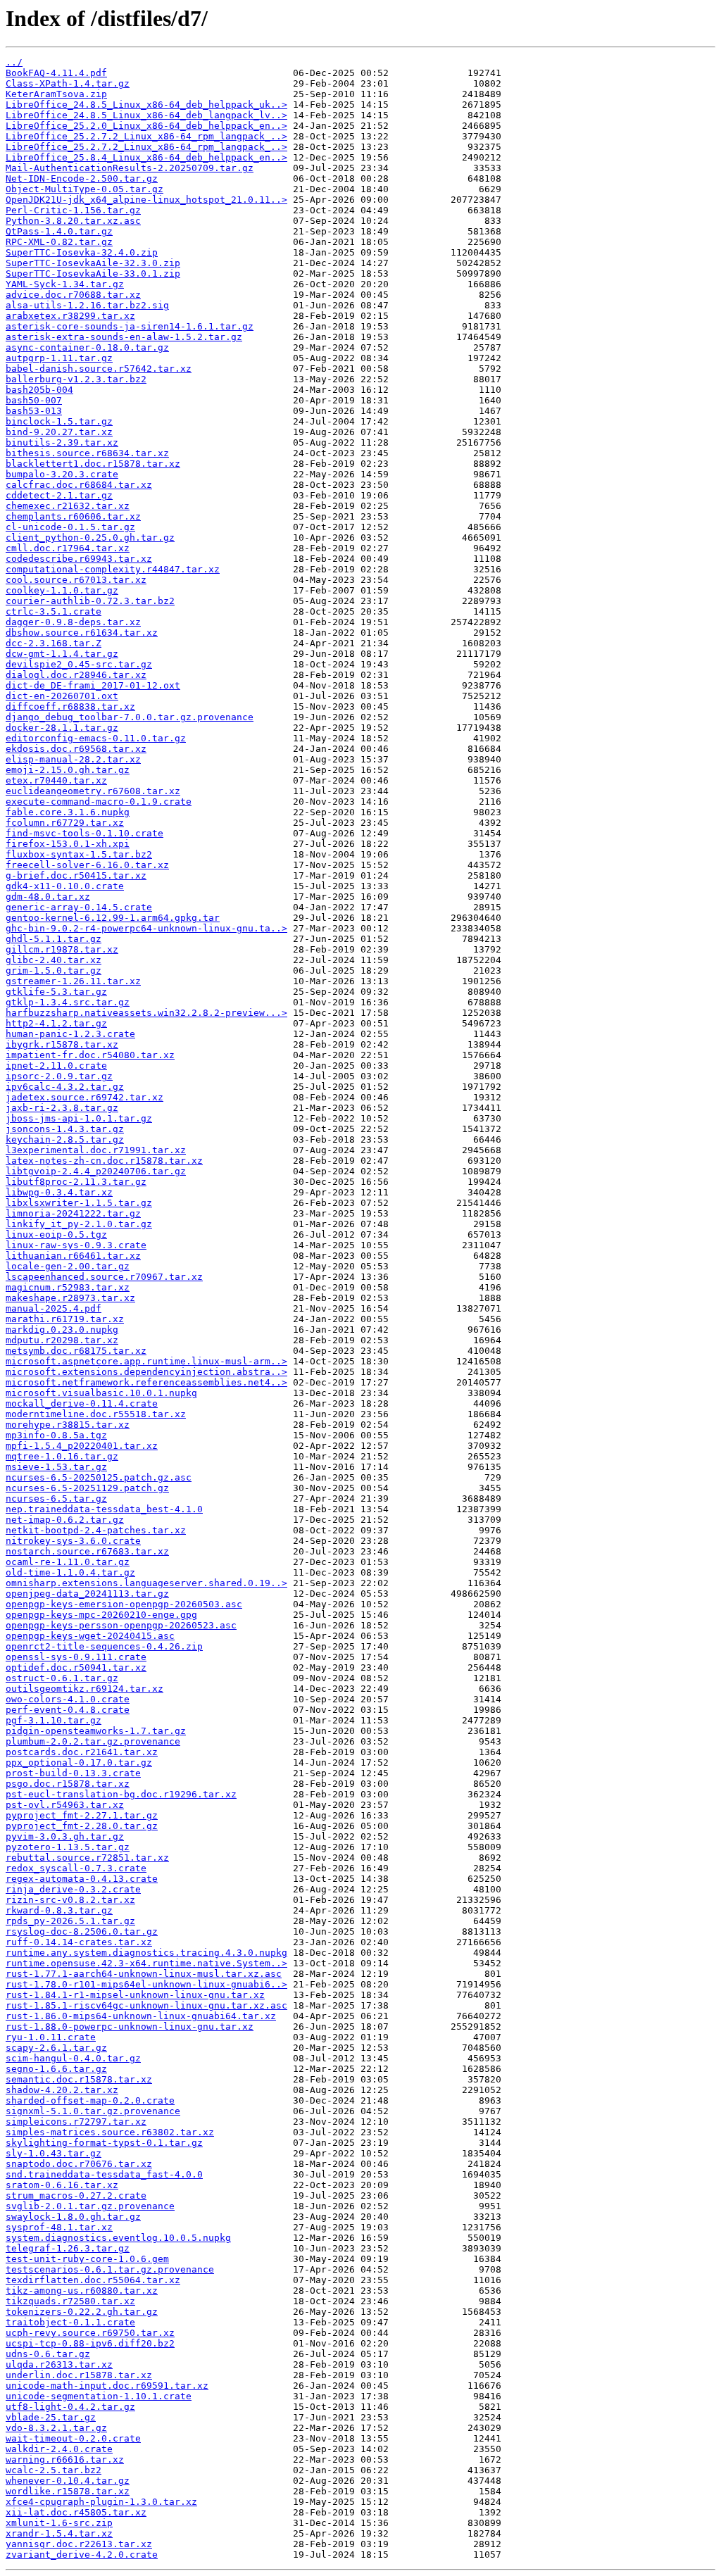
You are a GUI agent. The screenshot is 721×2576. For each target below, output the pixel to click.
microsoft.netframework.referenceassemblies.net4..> (146, 1382)
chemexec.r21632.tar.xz (68, 506)
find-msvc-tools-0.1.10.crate (84, 833)
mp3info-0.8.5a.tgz (56, 1435)
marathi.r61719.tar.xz (65, 1319)
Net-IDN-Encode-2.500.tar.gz (82, 178)
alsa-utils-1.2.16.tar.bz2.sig (87, 305)
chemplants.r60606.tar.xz (73, 516)
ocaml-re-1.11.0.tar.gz (68, 1562)
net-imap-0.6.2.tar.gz (65, 1520)
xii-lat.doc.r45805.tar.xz (76, 2512)
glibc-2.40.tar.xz (54, 960)
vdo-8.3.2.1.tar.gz (56, 2428)
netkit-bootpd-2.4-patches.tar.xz (96, 1530)
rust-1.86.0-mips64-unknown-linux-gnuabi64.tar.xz (141, 2016)
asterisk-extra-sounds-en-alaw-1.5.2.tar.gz (124, 337)
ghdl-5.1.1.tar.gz (54, 939)
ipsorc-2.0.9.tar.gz (59, 1076)
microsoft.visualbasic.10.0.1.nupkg (101, 1393)
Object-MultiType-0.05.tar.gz (84, 189)
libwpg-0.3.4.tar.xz (59, 1192)
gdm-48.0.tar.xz (48, 897)
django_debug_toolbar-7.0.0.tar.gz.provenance (130, 717)
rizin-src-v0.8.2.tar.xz (70, 1900)
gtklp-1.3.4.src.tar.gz (68, 1002)
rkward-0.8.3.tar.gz (59, 1910)
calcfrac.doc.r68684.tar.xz (79, 485)
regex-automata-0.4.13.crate (82, 1879)
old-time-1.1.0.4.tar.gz (70, 1572)
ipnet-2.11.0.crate (56, 1066)
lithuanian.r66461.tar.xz (73, 1256)
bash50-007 (34, 400)
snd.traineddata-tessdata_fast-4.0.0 (104, 2174)
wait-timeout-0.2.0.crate (73, 2438)
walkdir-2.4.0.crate (59, 2449)
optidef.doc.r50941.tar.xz (76, 1667)
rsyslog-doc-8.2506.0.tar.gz (82, 1931)
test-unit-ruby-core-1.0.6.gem (87, 2259)
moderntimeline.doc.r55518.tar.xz (96, 1414)
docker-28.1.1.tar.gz (62, 728)
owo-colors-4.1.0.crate (68, 1699)
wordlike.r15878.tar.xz (68, 2491)
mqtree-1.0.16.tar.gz (62, 1456)
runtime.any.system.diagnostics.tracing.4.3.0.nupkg (146, 1953)
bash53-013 (34, 411)
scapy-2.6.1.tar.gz (56, 2048)
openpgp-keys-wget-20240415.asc (90, 1636)
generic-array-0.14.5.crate (79, 907)
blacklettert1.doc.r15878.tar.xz (93, 464)
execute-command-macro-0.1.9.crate (99, 802)
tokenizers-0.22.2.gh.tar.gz (82, 2312)
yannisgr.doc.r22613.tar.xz (79, 2544)
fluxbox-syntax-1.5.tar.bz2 (79, 854)
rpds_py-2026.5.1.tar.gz (70, 1921)
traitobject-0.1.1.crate (70, 2322)
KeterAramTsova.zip (56, 94)
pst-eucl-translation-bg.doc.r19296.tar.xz (121, 1794)
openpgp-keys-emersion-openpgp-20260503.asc (124, 1604)
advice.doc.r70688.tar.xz (73, 295)
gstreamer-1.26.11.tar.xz (73, 981)
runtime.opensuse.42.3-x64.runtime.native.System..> (146, 1963)
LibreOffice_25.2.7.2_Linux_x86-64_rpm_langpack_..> (146, 136)
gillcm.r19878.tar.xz (62, 949)
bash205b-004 (39, 390)
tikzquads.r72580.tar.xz (70, 2301)
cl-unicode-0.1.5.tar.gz (70, 527)
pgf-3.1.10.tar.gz (54, 1720)
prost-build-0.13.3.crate (73, 1773)
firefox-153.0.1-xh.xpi (68, 844)
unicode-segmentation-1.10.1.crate (99, 2396)
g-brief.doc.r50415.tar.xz (76, 875)
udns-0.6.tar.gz (48, 2354)
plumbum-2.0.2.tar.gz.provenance (93, 1741)
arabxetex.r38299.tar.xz (70, 316)
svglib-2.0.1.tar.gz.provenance (90, 2206)
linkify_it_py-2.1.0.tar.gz (79, 1224)
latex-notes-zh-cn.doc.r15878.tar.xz (104, 1161)
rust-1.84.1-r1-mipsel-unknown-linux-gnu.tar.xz (135, 1995)
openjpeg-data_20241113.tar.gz (87, 1594)
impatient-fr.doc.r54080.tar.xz (90, 1055)
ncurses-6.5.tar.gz (56, 1499)
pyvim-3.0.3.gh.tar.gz (65, 1836)
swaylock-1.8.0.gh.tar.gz (73, 2217)
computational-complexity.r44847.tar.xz (113, 569)
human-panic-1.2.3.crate (70, 1034)
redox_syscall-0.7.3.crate (76, 1868)
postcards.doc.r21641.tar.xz (82, 1752)
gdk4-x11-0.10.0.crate (65, 886)
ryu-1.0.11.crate (51, 2037)
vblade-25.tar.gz (51, 2417)
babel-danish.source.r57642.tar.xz (99, 369)
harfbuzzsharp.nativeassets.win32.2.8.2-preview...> (146, 1013)
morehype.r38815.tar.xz (68, 1425)
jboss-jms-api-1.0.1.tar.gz (79, 1118)
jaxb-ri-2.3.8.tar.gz (62, 1108)
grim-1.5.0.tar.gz (54, 970)
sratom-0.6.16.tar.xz (62, 2185)
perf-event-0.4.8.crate (68, 1710)
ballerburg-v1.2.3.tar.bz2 (76, 379)
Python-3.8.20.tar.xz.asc (73, 221)
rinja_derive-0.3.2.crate (73, 1889)
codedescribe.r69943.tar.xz (79, 559)
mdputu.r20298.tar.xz (62, 1340)
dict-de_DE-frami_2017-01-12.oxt (93, 685)
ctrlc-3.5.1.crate (54, 611)
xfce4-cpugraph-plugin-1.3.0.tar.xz (101, 2502)
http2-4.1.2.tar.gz (56, 1023)
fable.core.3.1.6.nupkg (68, 812)
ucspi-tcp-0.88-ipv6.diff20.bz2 (90, 2343)
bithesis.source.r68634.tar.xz (87, 453)
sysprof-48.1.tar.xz (59, 2227)
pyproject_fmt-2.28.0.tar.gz (82, 1826)
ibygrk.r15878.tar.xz (62, 1044)
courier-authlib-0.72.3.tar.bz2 (90, 601)
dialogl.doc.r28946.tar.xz (76, 675)
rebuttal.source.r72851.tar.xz (87, 1858)
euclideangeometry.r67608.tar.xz (93, 791)
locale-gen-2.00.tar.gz (68, 1266)
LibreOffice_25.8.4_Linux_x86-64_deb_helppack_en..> (146, 157)
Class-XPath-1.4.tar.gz (68, 83)
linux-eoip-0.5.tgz (56, 1234)
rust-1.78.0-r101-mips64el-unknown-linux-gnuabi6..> (146, 1984)
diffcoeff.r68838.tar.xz (70, 706)
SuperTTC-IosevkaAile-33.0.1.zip (93, 274)
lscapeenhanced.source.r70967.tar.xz (104, 1277)
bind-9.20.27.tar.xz (59, 432)
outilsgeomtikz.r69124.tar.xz (84, 1689)
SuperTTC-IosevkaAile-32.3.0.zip (93, 263)
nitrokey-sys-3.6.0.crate (73, 1541)
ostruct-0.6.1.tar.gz (62, 1678)
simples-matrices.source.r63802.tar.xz (110, 2132)
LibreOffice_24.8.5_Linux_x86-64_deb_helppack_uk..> (146, 105)
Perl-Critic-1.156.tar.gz (73, 210)
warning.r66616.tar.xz (65, 2459)
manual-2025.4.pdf (54, 1308)
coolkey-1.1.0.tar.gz (62, 590)
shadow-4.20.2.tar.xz (62, 2090)
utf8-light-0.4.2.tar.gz (70, 2407)
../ (14, 62)
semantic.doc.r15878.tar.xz (79, 2079)
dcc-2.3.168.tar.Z (54, 643)
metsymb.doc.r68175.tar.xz (76, 1351)
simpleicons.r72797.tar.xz (76, 2122)
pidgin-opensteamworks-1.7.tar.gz (96, 1731)
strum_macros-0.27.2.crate (76, 2195)
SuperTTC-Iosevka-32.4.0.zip (82, 252)
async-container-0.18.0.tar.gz (87, 347)
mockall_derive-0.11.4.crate (82, 1403)
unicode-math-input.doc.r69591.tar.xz (107, 2386)
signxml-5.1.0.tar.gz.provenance (93, 2111)
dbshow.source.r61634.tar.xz (82, 633)
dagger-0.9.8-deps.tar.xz (73, 622)
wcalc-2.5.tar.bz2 (54, 2470)
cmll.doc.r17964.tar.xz (68, 548)
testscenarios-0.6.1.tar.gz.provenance (110, 2269)
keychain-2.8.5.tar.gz (65, 1139)
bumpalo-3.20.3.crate (62, 474)
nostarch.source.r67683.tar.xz (87, 1551)
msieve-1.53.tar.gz (56, 1467)
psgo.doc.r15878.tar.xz (68, 1784)
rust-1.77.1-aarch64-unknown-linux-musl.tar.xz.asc (144, 1974)
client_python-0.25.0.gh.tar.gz (90, 538)
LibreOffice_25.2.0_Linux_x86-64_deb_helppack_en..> (146, 126)
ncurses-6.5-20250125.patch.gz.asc (99, 1477)
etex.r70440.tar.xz (56, 780)
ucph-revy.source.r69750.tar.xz (90, 2333)
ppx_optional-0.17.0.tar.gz (79, 1763)
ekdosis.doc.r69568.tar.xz (76, 749)
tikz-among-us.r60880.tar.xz (82, 2291)
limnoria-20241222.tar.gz (73, 1213)
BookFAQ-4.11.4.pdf (56, 73)
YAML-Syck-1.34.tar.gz (65, 284)
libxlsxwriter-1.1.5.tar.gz (79, 1203)
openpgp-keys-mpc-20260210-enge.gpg (101, 1615)
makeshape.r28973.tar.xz (70, 1298)
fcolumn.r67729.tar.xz (65, 823)
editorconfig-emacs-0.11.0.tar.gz (96, 738)
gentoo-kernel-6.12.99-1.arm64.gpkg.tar (113, 918)
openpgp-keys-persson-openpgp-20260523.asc (121, 1625)
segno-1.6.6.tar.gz (56, 2069)
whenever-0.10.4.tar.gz (68, 2481)
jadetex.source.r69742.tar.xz (84, 1097)
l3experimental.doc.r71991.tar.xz (96, 1150)
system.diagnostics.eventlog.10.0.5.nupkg (118, 2238)
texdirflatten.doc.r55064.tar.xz (93, 2280)
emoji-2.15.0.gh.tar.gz (68, 770)
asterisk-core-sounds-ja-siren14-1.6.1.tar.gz (130, 326)
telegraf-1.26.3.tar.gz (68, 2248)
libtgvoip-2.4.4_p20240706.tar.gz (96, 1171)
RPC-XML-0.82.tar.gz (59, 242)
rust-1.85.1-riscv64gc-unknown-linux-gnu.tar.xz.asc (146, 2005)
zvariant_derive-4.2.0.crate (82, 2555)
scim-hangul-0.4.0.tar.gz (73, 2058)
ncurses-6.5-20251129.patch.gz (87, 1488)
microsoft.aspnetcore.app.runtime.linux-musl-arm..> (146, 1361)
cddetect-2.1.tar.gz (59, 495)
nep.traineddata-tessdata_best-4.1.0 (104, 1509)
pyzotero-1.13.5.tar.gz (68, 1847)
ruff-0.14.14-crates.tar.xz (79, 1942)
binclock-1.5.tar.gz (59, 421)
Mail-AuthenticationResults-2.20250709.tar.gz (130, 168)
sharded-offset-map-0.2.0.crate (90, 2100)
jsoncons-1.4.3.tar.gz (65, 1129)
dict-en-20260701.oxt (62, 696)
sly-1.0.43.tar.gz (54, 2153)
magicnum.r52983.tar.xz (68, 1287)
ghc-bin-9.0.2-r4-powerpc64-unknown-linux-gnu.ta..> (146, 928)
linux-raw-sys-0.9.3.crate (76, 1245)
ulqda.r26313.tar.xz (59, 2364)
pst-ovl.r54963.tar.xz (65, 1805)
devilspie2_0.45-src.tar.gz (79, 664)
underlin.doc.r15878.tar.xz (79, 2375)
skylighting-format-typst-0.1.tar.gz (104, 2143)
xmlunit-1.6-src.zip (59, 2523)
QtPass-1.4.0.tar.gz (59, 231)
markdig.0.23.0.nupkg (62, 1330)
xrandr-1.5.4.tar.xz (59, 2533)
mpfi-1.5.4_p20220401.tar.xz (82, 1446)
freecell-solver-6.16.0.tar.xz (87, 865)
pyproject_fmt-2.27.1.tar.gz (82, 1815)
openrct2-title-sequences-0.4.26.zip (104, 1646)
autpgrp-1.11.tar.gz (59, 358)
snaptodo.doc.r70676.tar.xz (79, 2164)
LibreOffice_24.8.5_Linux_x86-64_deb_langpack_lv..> (146, 115)
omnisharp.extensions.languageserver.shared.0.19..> (146, 1583)
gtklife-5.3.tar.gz (56, 992)
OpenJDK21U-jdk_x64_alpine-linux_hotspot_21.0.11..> (146, 200)
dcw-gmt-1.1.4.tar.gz (62, 654)
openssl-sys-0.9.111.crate (76, 1657)
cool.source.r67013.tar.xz (76, 580)
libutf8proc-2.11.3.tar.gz (76, 1182)
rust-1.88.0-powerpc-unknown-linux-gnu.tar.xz (130, 2027)
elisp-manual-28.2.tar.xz (73, 759)
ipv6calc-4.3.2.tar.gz (65, 1087)
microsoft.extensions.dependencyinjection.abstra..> (146, 1372)
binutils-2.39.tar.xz (62, 442)
